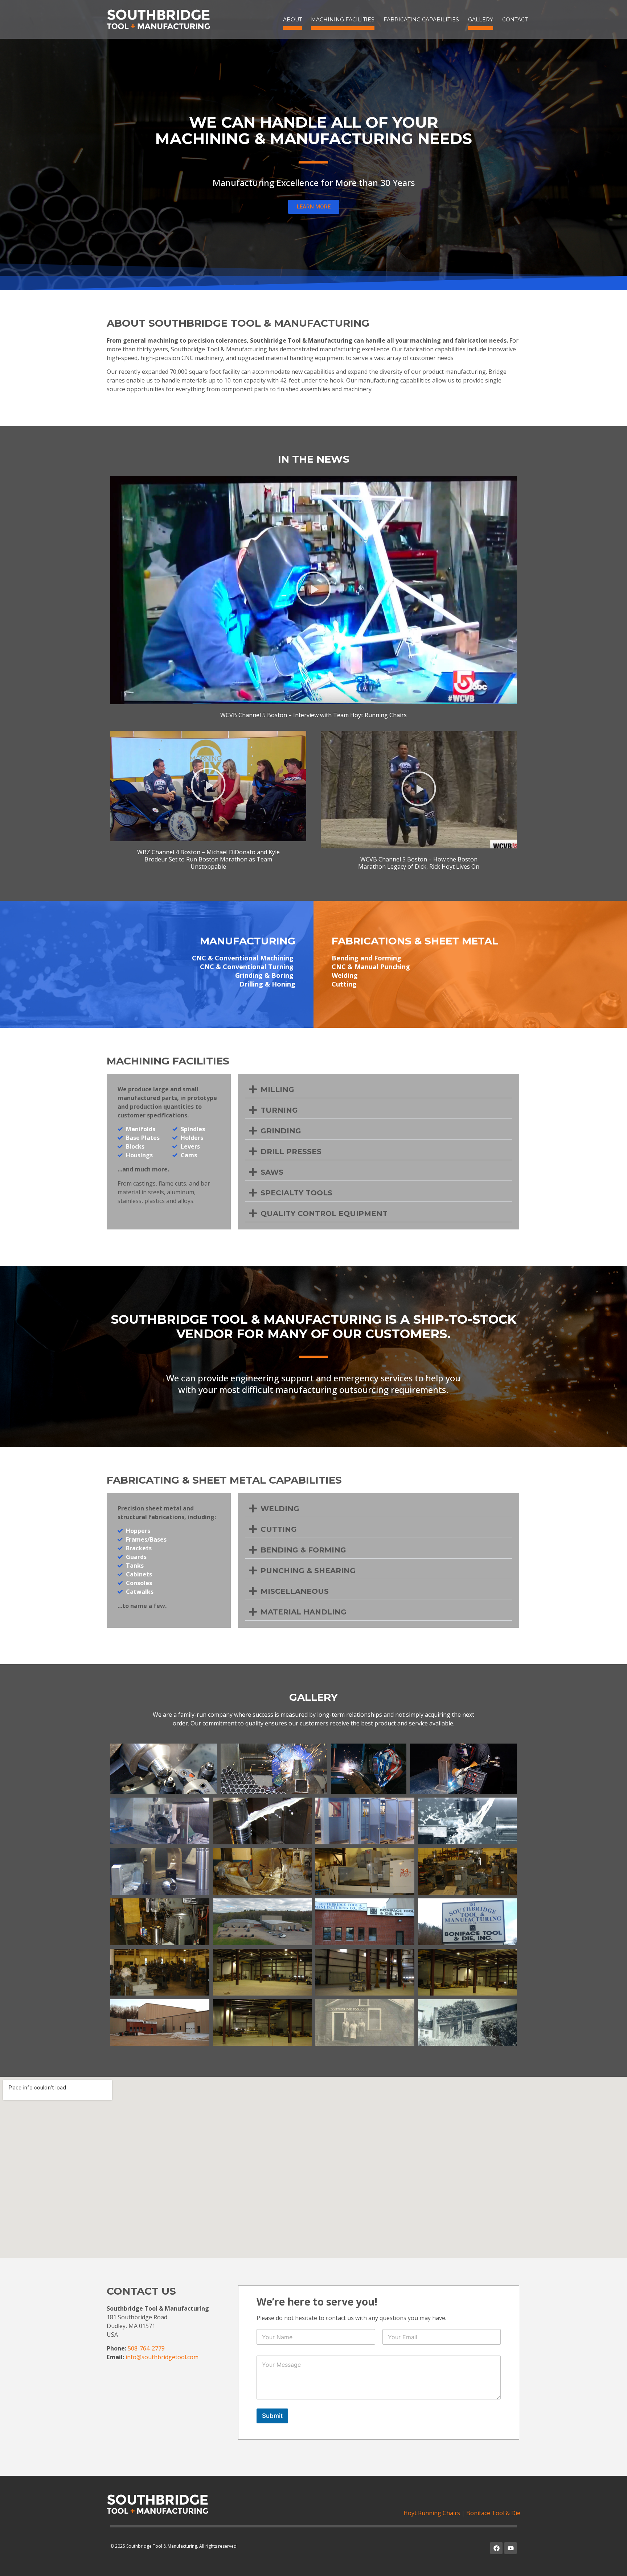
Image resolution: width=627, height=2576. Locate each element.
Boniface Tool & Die (493, 2513)
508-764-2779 (146, 2348)
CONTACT (515, 20)
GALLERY (481, 20)
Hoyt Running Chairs (432, 2513)
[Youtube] (511, 2548)
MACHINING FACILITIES (343, 20)
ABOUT (292, 20)
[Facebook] (496, 2548)
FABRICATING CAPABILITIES (421, 20)
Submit (272, 2416)
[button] (313, 590)
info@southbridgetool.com (162, 2357)
